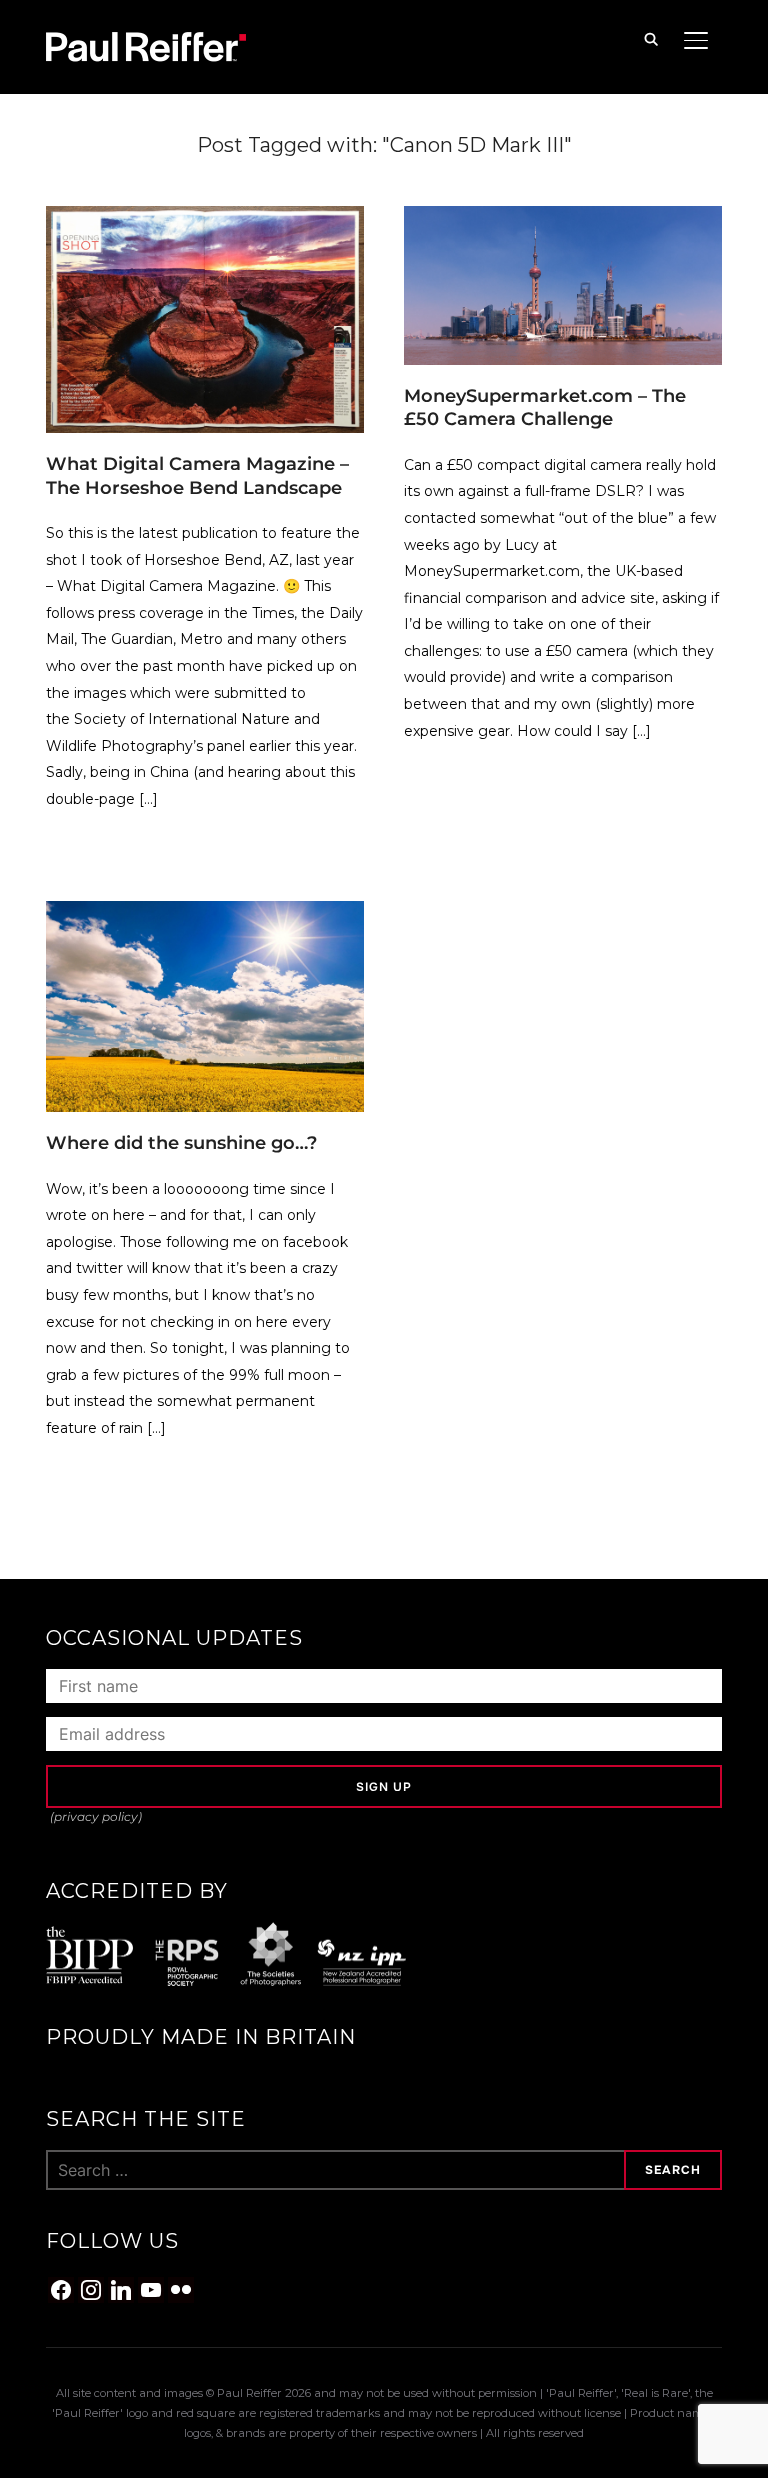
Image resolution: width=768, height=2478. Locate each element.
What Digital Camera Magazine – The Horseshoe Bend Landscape (197, 475)
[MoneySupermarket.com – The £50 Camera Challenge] (563, 218)
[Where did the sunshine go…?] (205, 913)
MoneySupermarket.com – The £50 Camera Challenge (545, 407)
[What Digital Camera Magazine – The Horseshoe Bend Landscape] (205, 218)
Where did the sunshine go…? (181, 1143)
